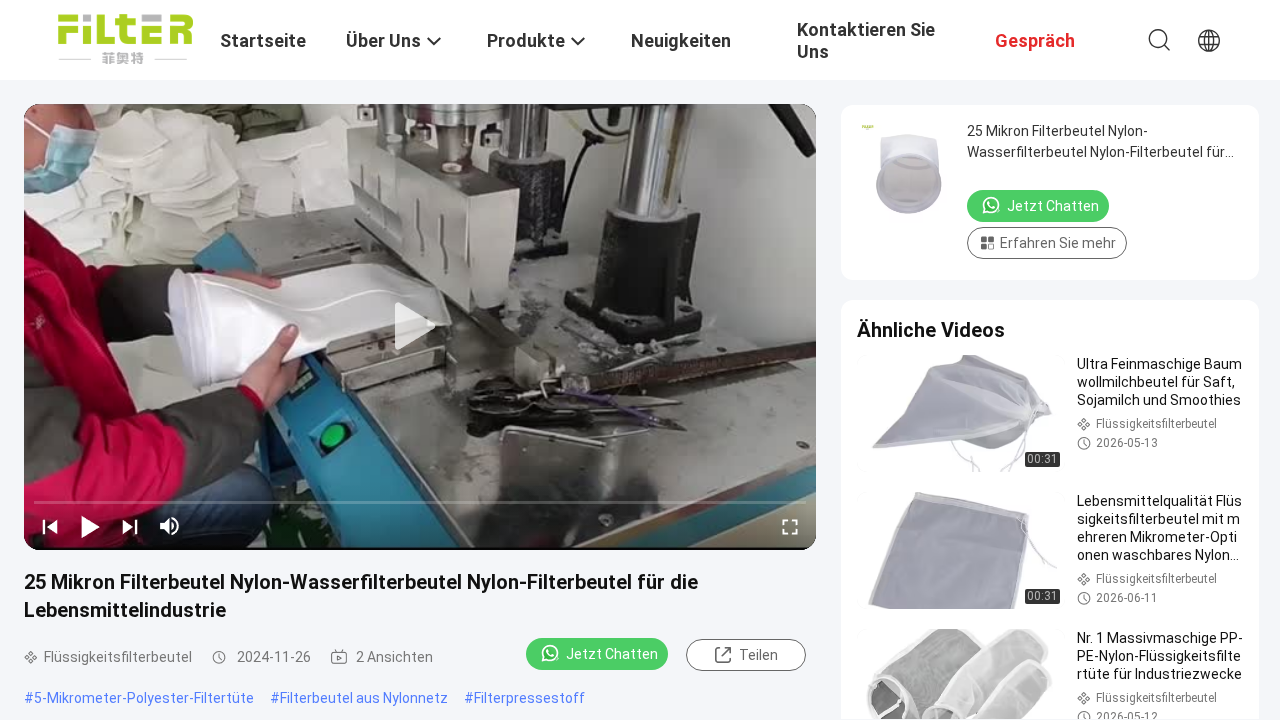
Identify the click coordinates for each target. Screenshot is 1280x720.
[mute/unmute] (170, 526)
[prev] (50, 526)
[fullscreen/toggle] (790, 526)
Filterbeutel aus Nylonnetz (364, 698)
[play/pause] (90, 526)
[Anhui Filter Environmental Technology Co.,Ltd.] (125, 38)
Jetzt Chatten (612, 654)
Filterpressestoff (529, 698)
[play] (420, 327)
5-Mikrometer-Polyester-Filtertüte (144, 698)
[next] (130, 526)
